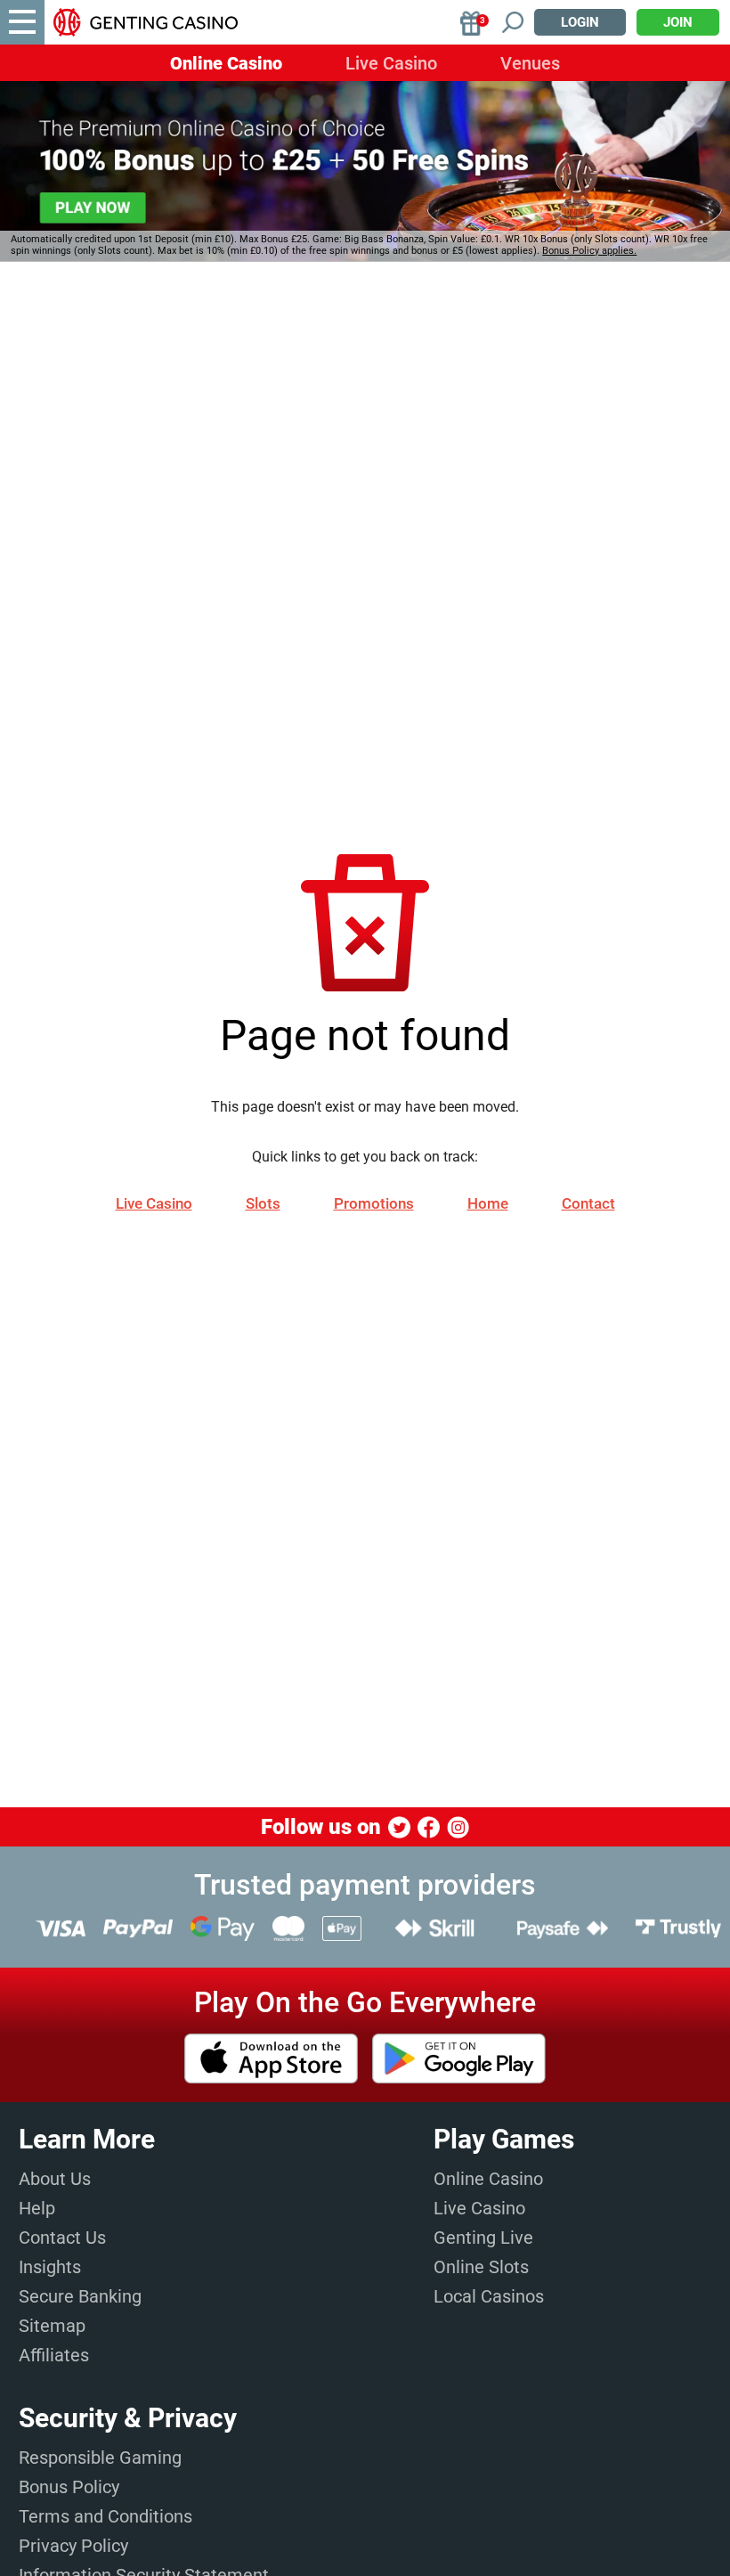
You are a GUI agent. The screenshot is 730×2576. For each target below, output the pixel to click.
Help (37, 2208)
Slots (263, 1203)
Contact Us (62, 2238)
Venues (530, 63)
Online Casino (226, 63)
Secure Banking (80, 2296)
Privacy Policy (73, 2546)
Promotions (374, 1203)
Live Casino (391, 63)
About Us (55, 2179)
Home (488, 1203)
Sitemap (52, 2326)
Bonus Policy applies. (589, 251)
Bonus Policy (69, 2487)
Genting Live (483, 2238)
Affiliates (54, 2355)
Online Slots (481, 2267)
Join (678, 22)
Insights (50, 2267)
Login (580, 22)
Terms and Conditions (105, 2516)
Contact (588, 1203)
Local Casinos (489, 2296)
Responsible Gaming (100, 2458)
